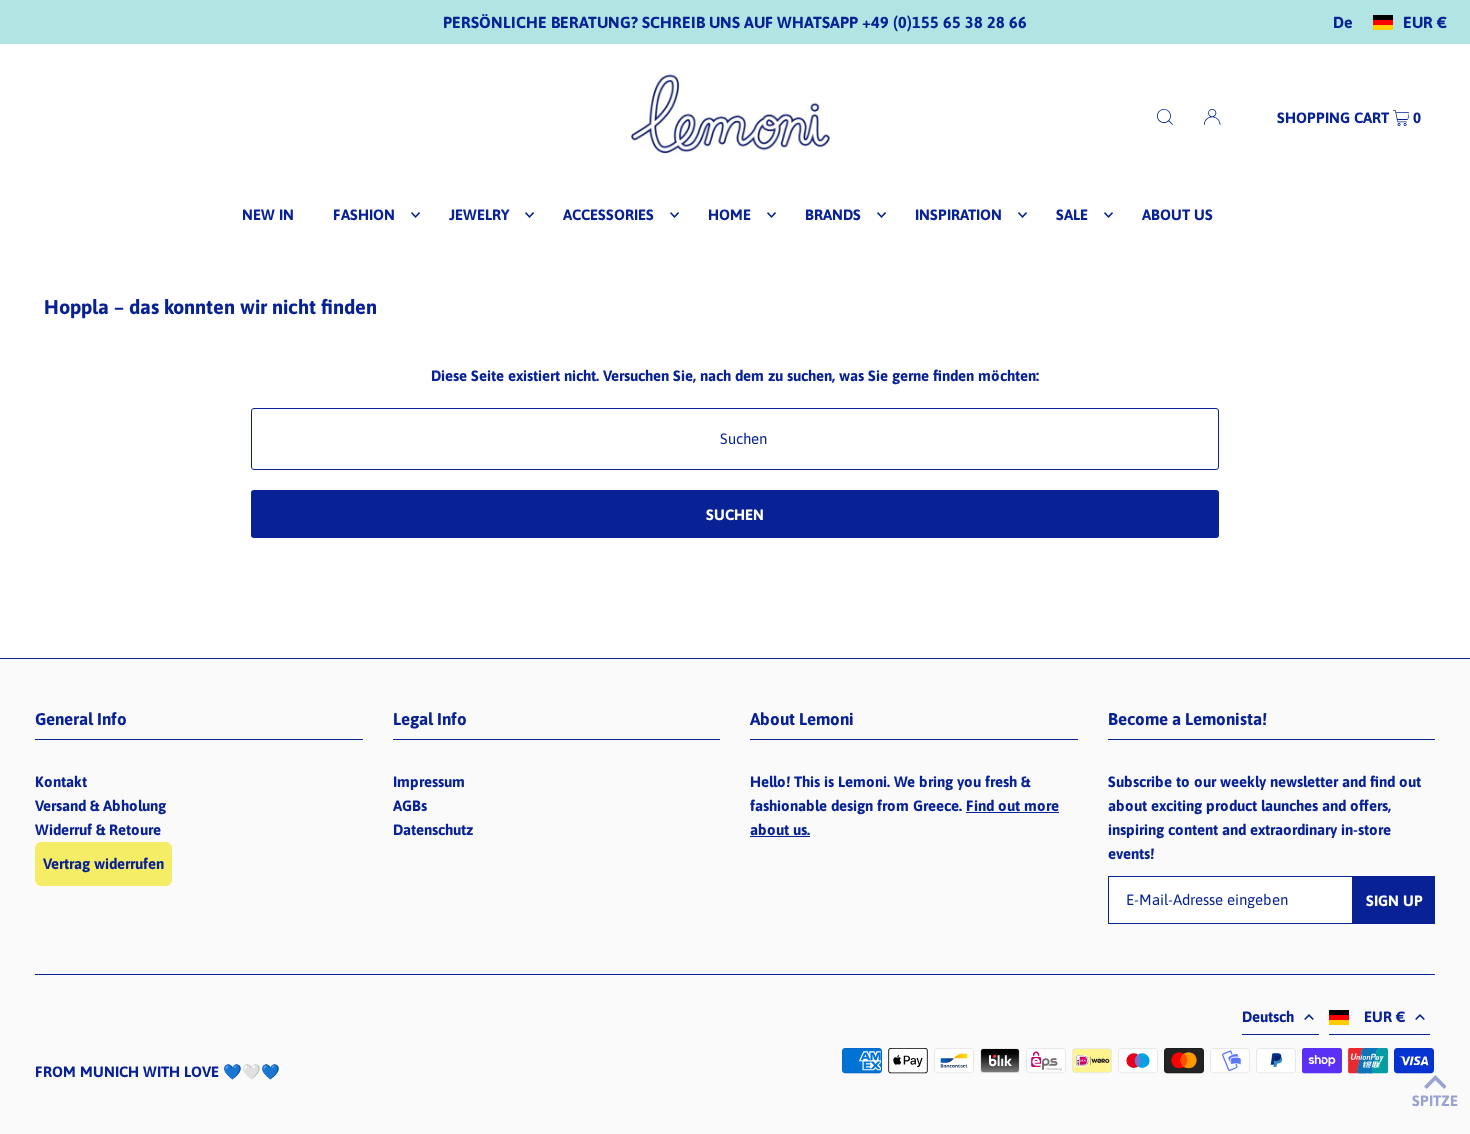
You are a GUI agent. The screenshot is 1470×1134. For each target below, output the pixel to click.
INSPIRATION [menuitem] (958, 214)
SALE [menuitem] (1072, 214)
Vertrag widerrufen (103, 863)
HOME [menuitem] (729, 214)
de (1343, 22)
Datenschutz (433, 829)
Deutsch (1268, 1016)
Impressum (429, 781)
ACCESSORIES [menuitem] (608, 214)
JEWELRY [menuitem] (479, 214)
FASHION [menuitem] (364, 214)
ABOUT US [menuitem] (1177, 214)
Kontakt (61, 781)
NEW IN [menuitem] (268, 214)
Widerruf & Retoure (98, 829)
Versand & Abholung (100, 805)
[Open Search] (1165, 116)
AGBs (410, 805)
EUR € (1425, 22)
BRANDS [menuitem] (833, 214)
